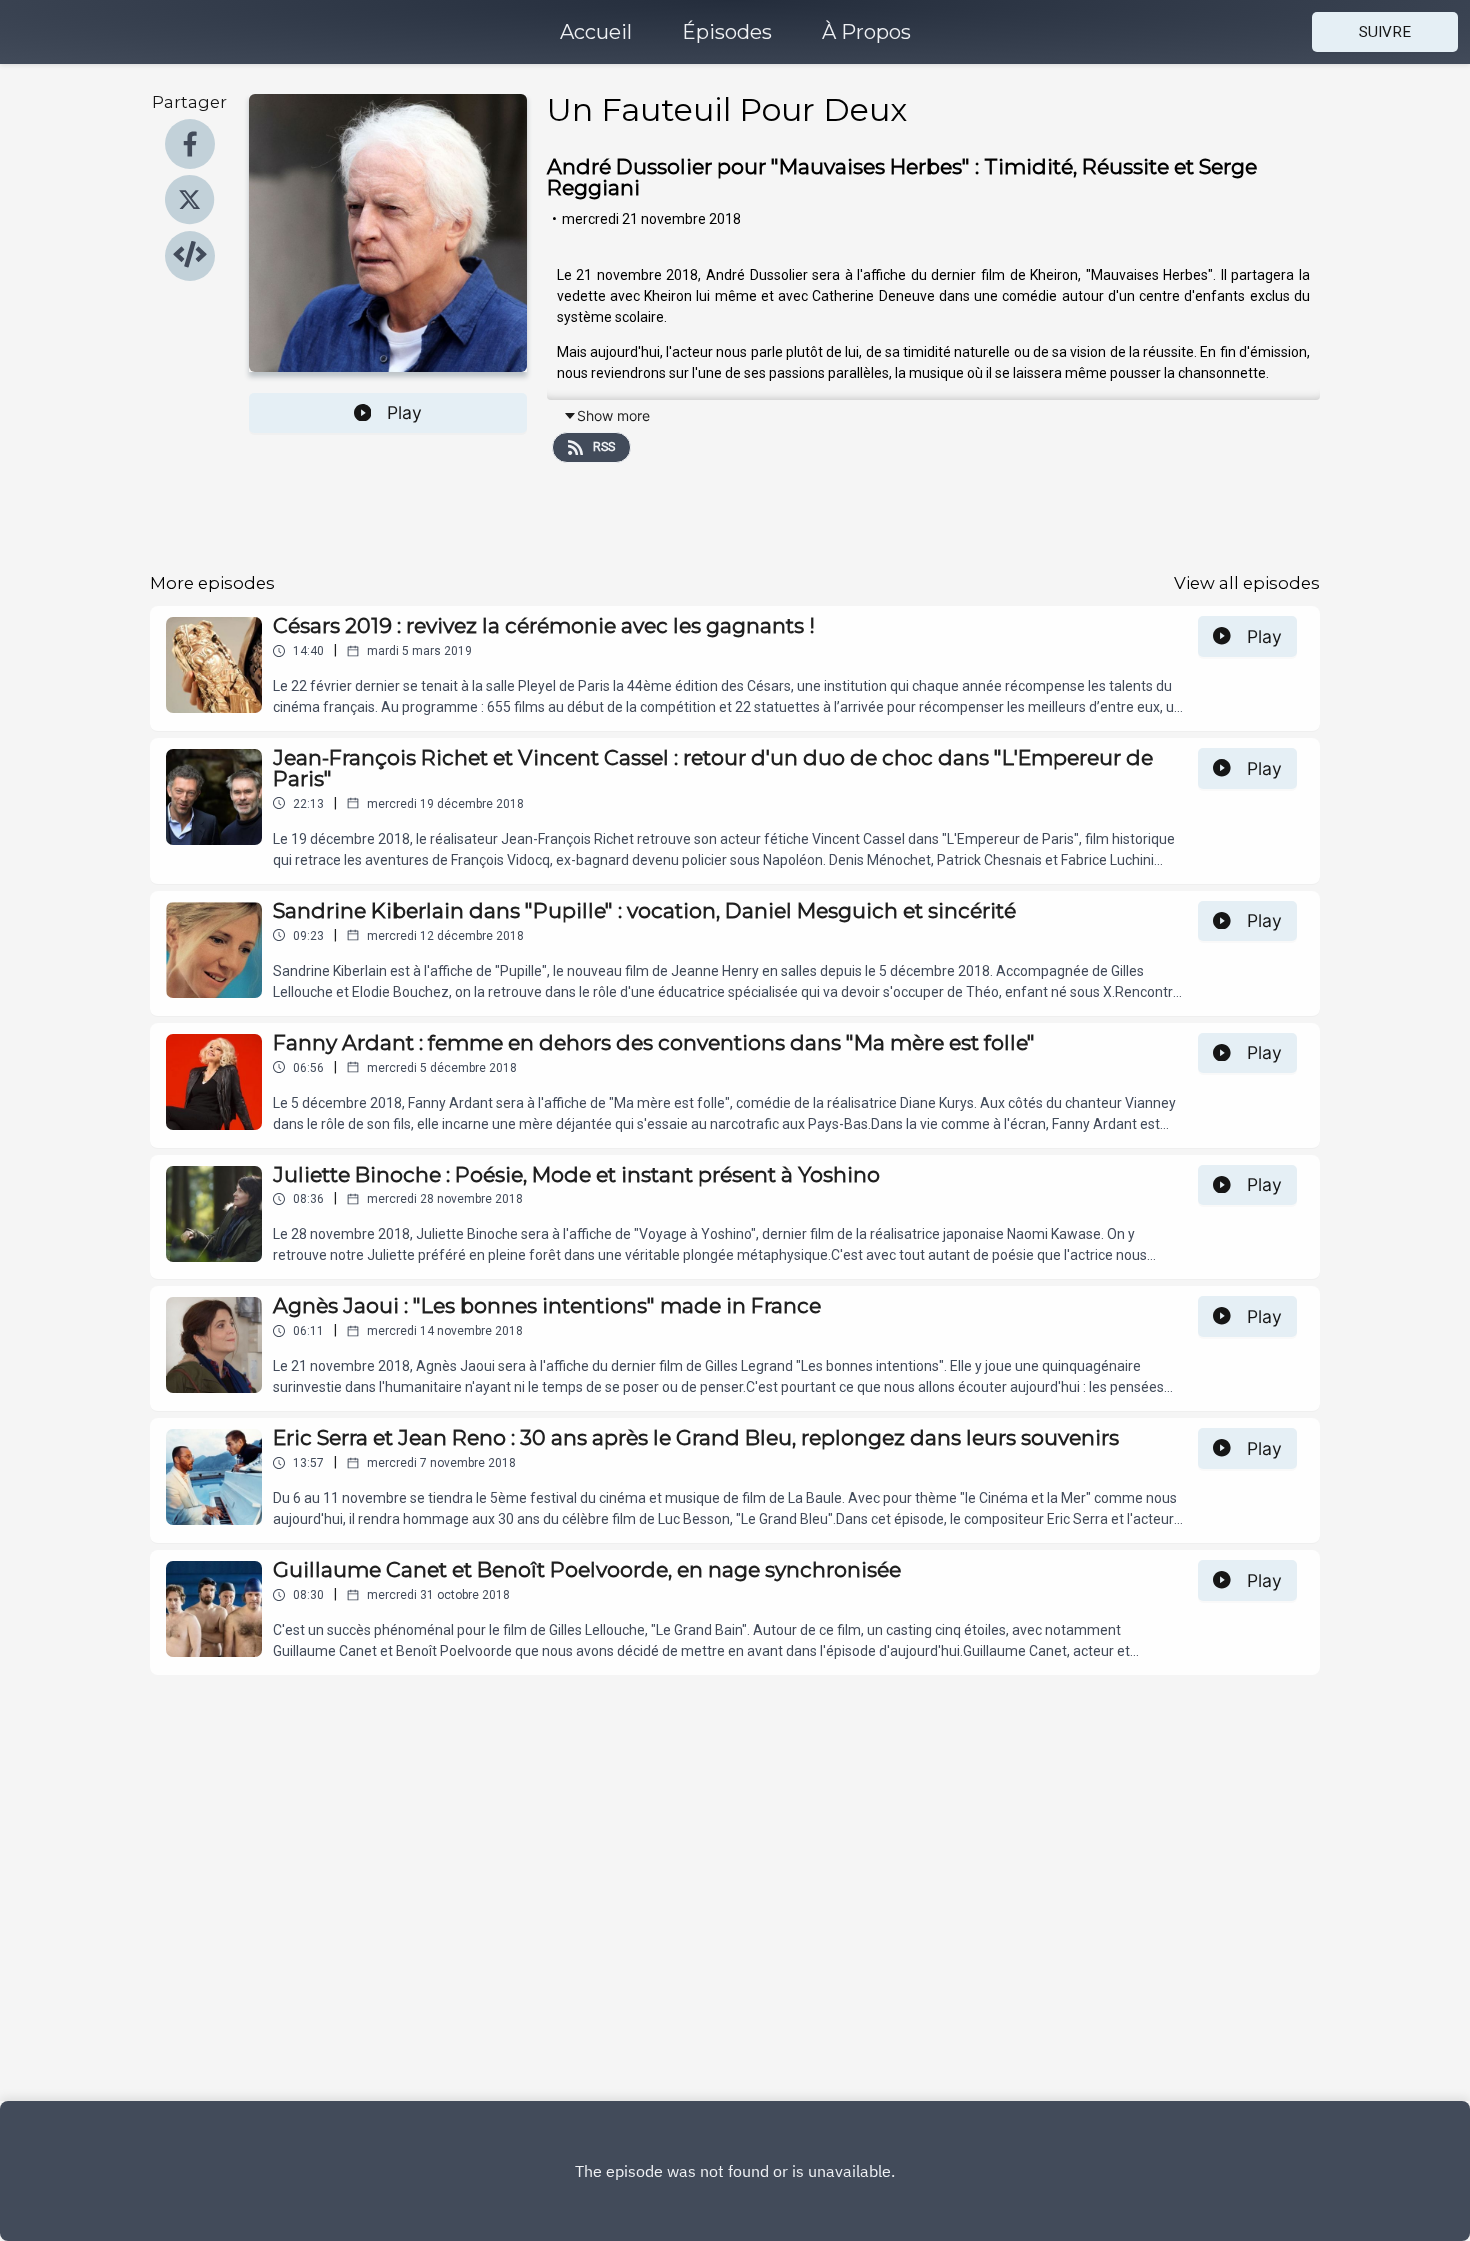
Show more (613, 415)
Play (404, 412)
